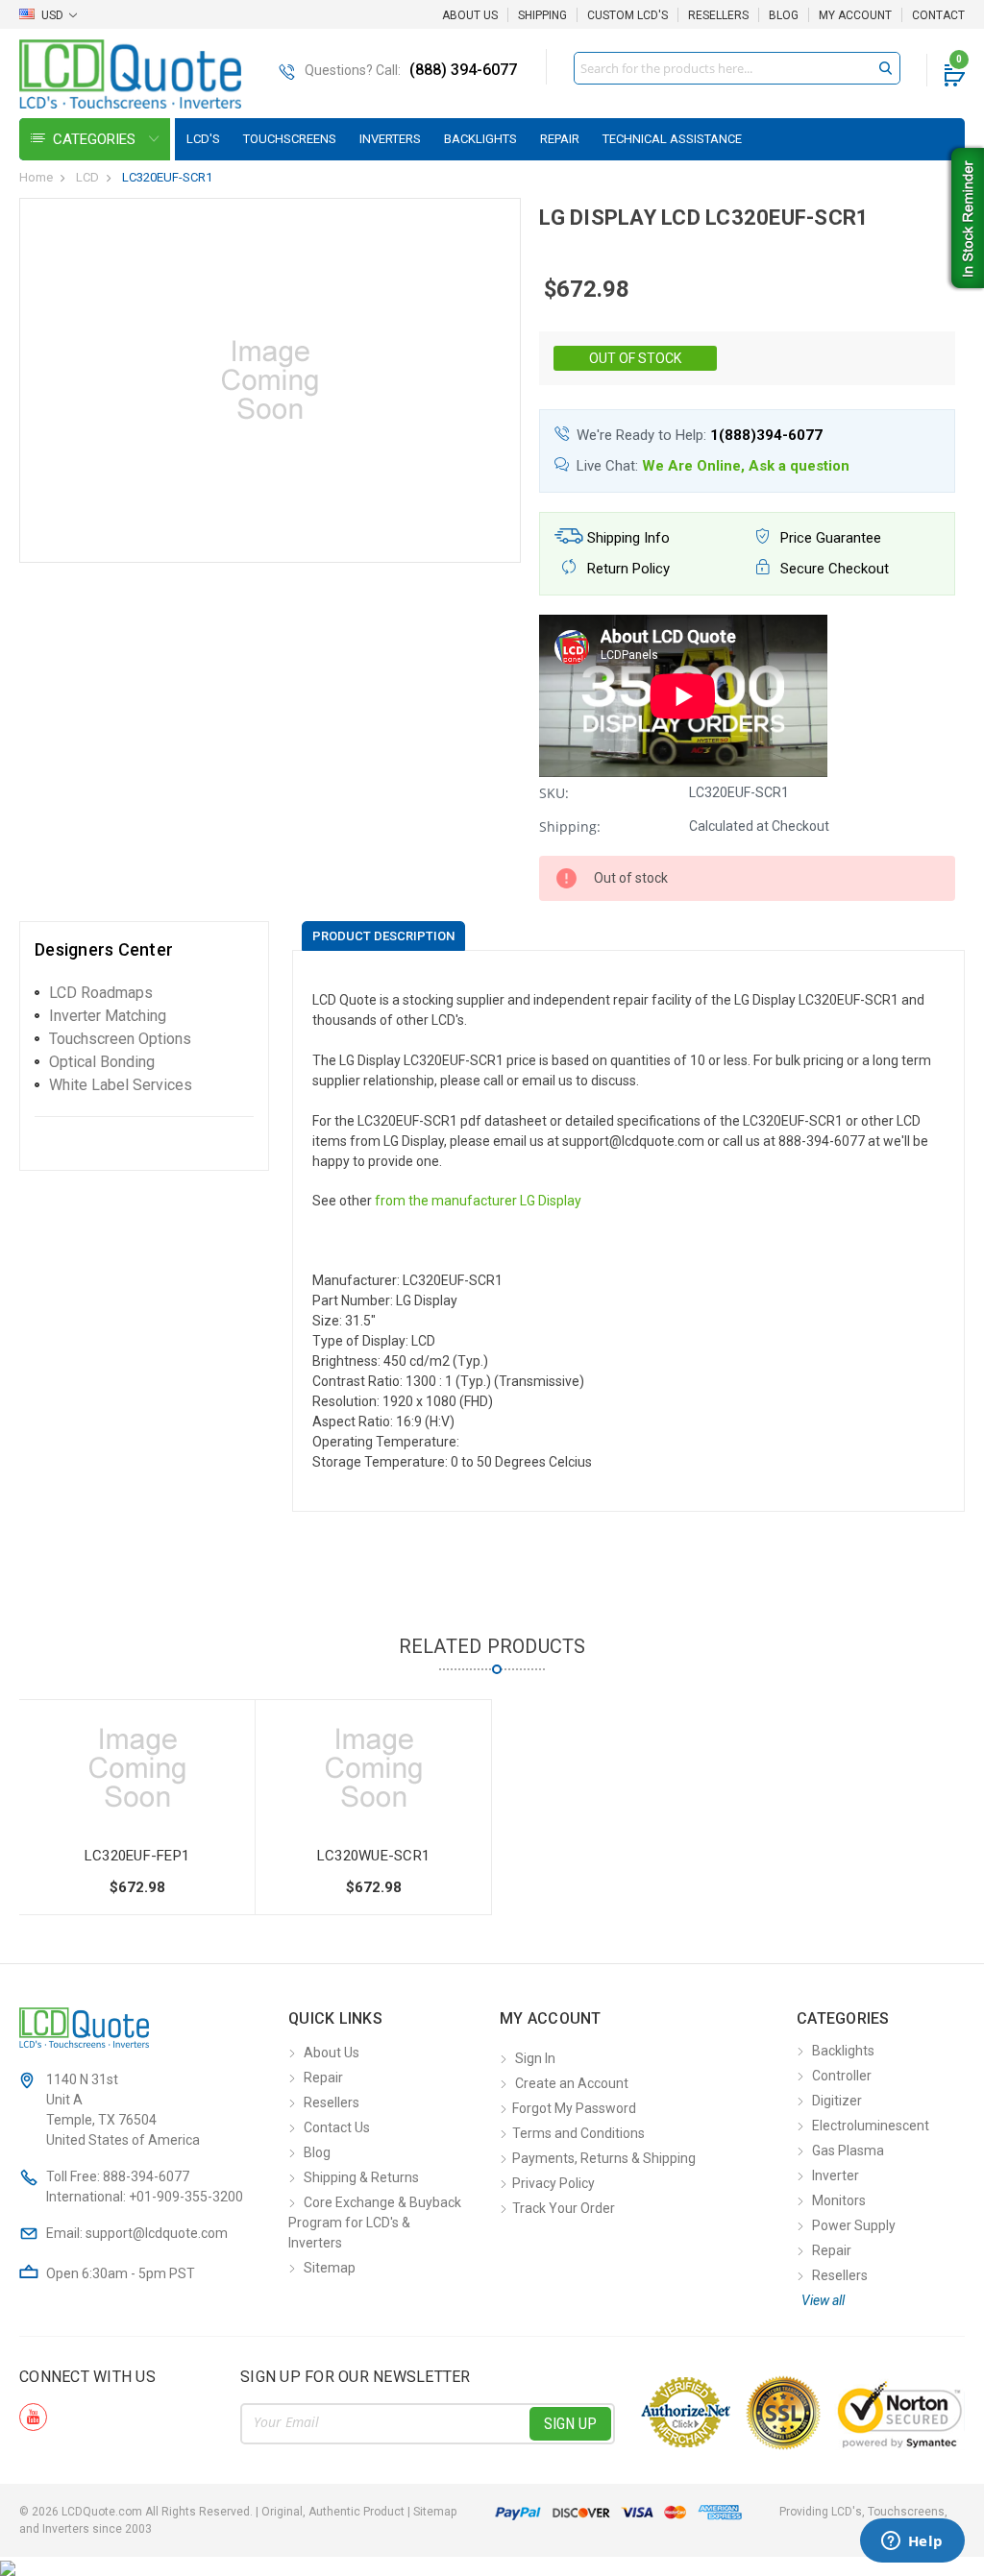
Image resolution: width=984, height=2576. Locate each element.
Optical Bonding (102, 1062)
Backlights (480, 139)
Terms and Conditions (578, 2133)
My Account (855, 15)
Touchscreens (290, 139)
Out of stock (635, 358)
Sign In (535, 2058)
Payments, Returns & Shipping (604, 2158)
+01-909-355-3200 (186, 2197)
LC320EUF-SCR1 (167, 177)
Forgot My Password (574, 2108)
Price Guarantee (829, 538)
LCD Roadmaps (101, 993)
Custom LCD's (627, 15)
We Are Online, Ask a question (746, 466)
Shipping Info (627, 538)
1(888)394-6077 (766, 435)
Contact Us (337, 2127)
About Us (470, 15)
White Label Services (121, 1085)
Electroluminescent (871, 2126)
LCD (87, 177)
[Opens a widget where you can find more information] (912, 2542)
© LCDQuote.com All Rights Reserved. (238, 2512)
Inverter (836, 2175)
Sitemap (330, 2268)
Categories (96, 139)
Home (36, 177)
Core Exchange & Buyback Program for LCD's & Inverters (375, 2223)
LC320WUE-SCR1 (373, 1856)
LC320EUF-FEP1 (137, 1856)
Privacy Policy (553, 2183)
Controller (842, 2076)
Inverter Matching (108, 1016)
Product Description (383, 936)
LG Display (551, 1201)
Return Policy (627, 569)
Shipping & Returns (361, 2177)
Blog (784, 15)
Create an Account (572, 2083)
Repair (560, 139)
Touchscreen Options (120, 1039)
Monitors (839, 2200)
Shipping (542, 15)
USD (52, 15)
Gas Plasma (848, 2151)
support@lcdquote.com (157, 2233)
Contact (938, 15)
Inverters (390, 139)
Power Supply (854, 2225)
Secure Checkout (833, 569)
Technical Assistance (672, 139)
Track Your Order (564, 2208)
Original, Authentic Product (333, 2512)
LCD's (203, 139)
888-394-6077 (146, 2176)
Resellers (718, 15)
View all (823, 2300)
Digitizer (837, 2101)
